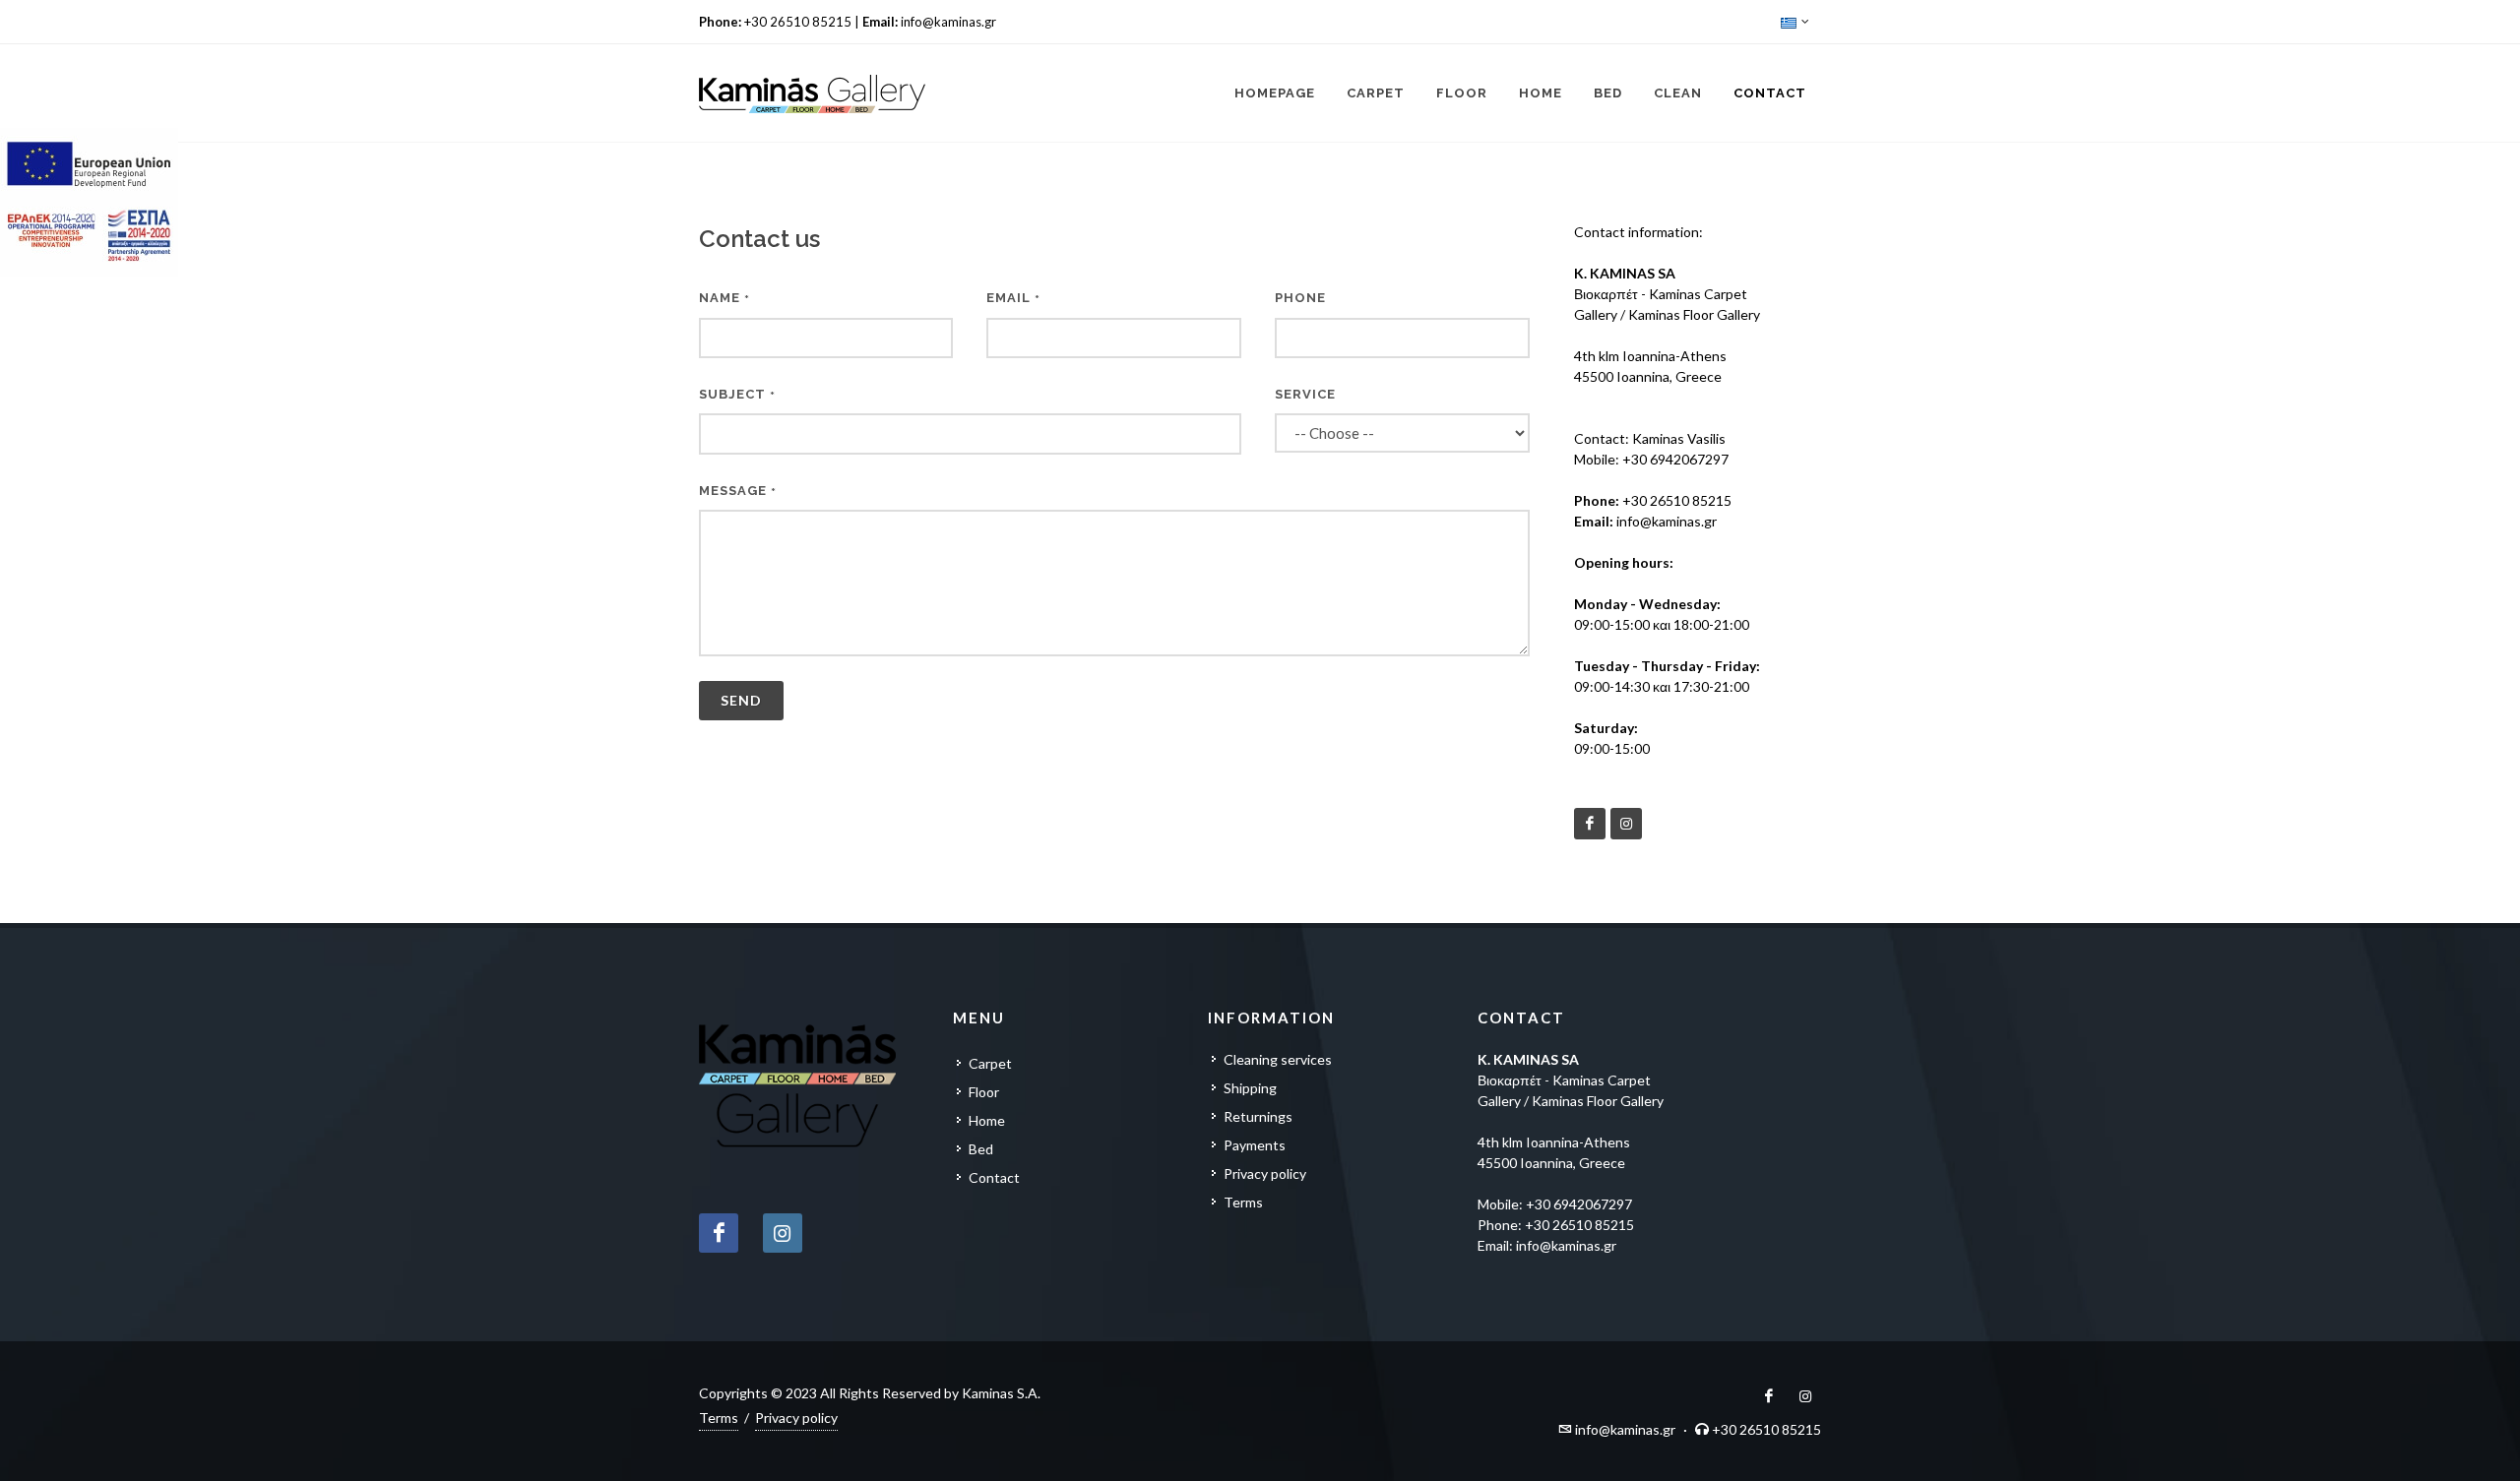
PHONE (1300, 298)
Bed (981, 1149)
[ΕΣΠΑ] (91, 202)
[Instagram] (1626, 824)
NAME (724, 298)
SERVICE (1305, 394)
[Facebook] (1590, 824)
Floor (984, 1092)
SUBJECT (737, 394)
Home (987, 1120)
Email (1013, 298)
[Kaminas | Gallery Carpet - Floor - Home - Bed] (812, 93)
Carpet (990, 1063)
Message (738, 491)
